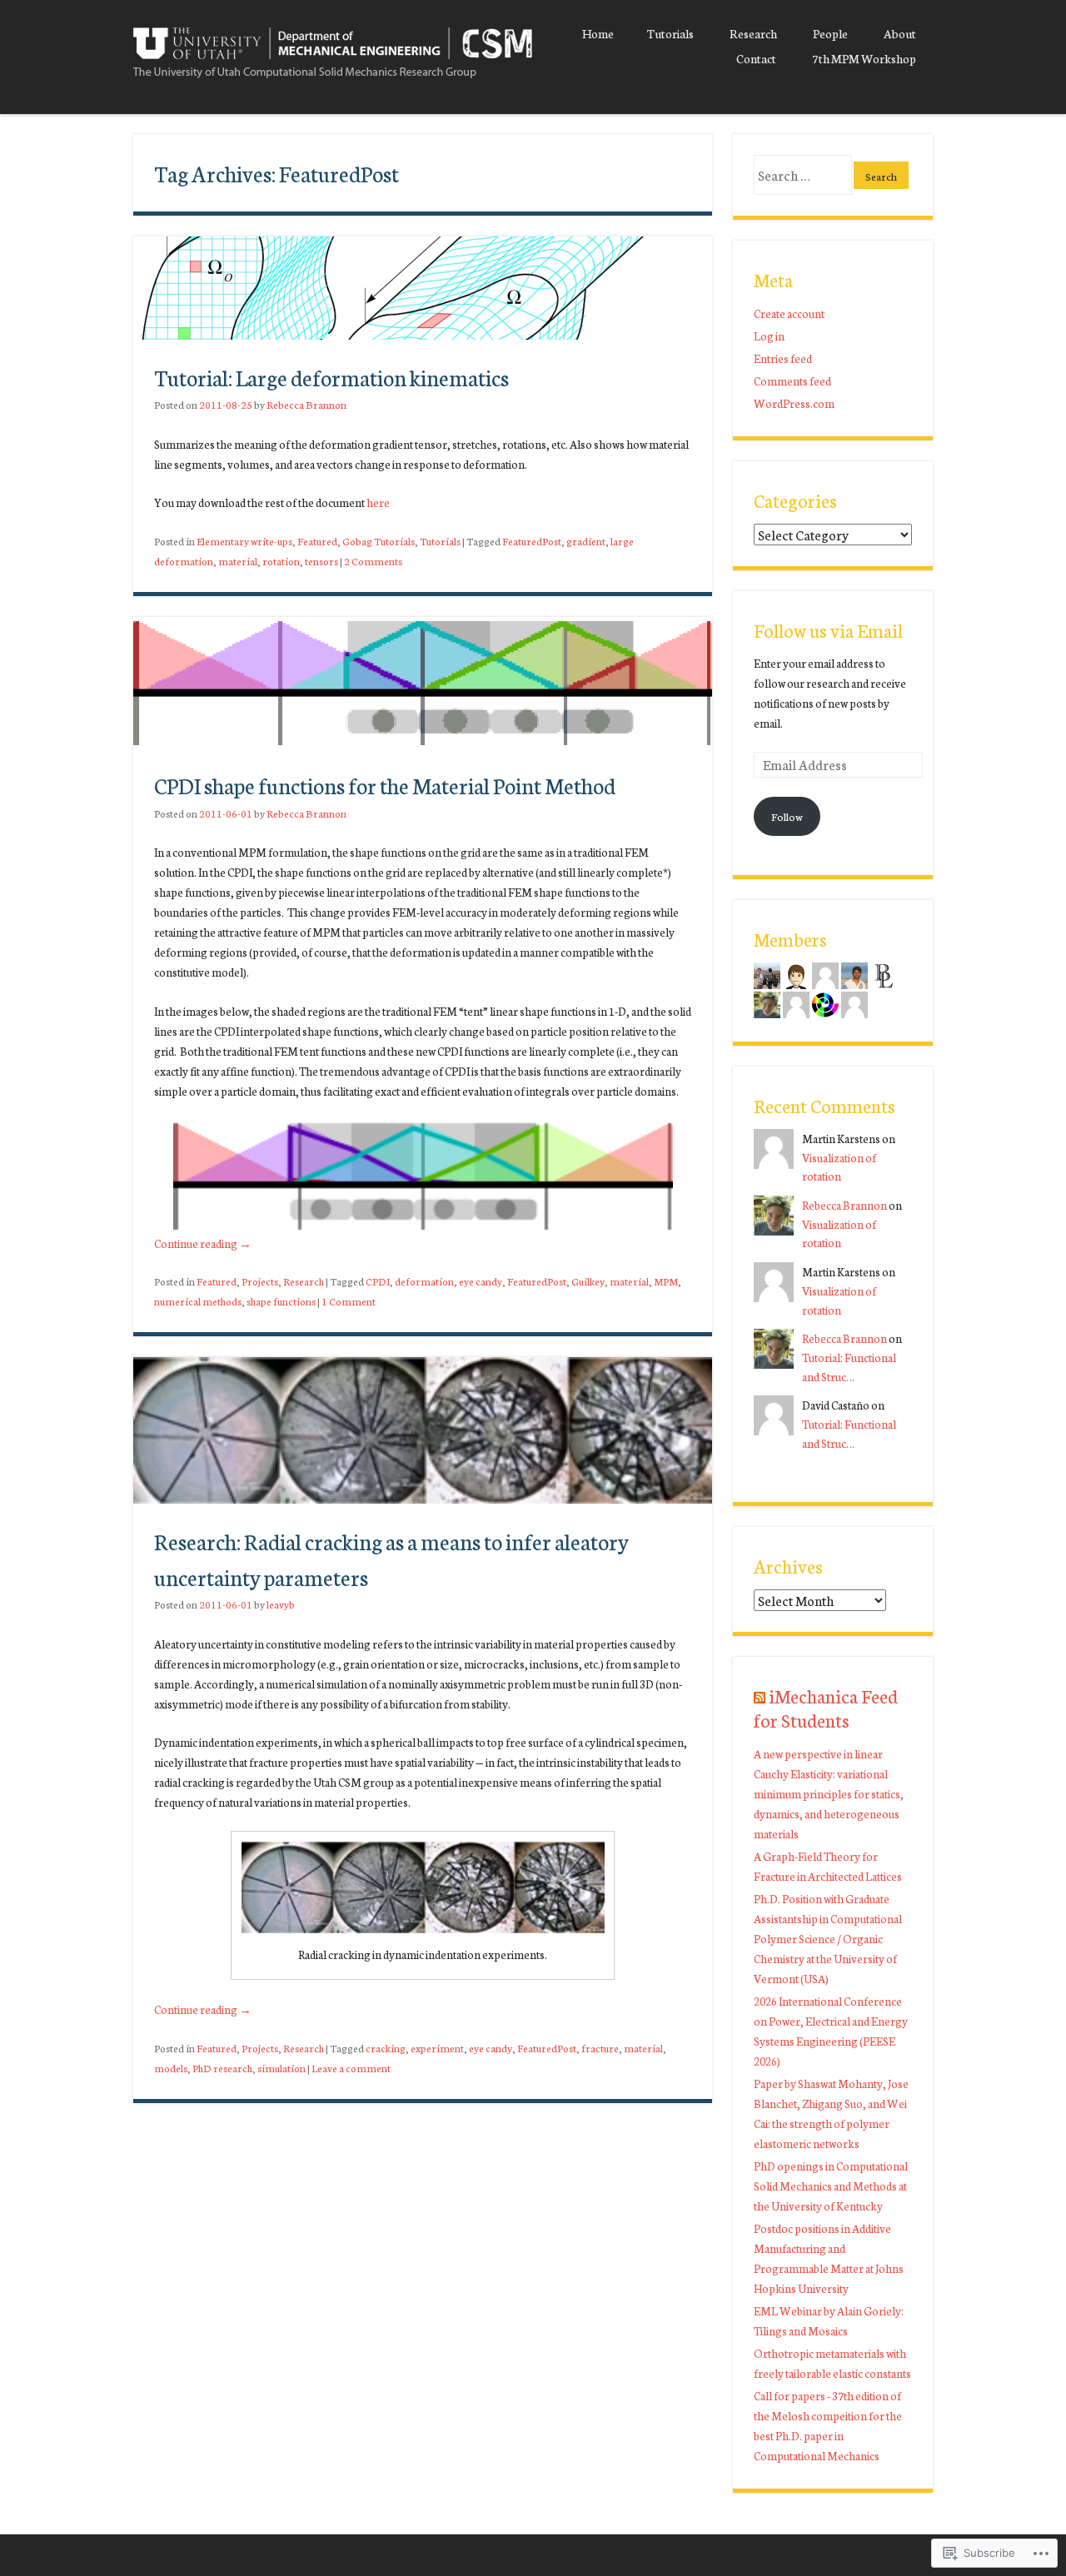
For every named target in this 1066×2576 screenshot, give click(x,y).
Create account (789, 313)
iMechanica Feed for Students (826, 1708)
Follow (787, 816)
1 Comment (349, 1301)
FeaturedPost (532, 541)
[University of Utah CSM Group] (333, 81)
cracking (386, 2048)
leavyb (281, 1604)
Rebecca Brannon (306, 404)
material (238, 561)
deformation (424, 1281)
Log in (769, 336)
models (171, 2068)
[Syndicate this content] (760, 1696)
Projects (260, 1281)
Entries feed (783, 358)
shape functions (281, 1301)
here (378, 502)
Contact (756, 58)
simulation (281, 2068)
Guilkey (588, 1281)
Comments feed (792, 380)
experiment (437, 2048)
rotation (281, 561)
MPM (666, 1281)
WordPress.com (794, 403)
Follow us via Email (828, 630)
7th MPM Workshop (864, 58)
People (830, 33)
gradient (586, 541)
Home (598, 33)
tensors (321, 561)
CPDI (378, 1281)
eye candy (481, 1281)
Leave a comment (351, 2068)
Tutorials (670, 33)
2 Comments (373, 561)
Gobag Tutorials (379, 541)
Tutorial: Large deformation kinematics (331, 377)
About (900, 33)
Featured (317, 541)
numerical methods (198, 1301)
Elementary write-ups (244, 541)
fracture (600, 2048)
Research (753, 33)
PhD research (222, 2068)
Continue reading (203, 1243)
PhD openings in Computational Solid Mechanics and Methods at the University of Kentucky (831, 2186)
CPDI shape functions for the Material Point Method (385, 785)
